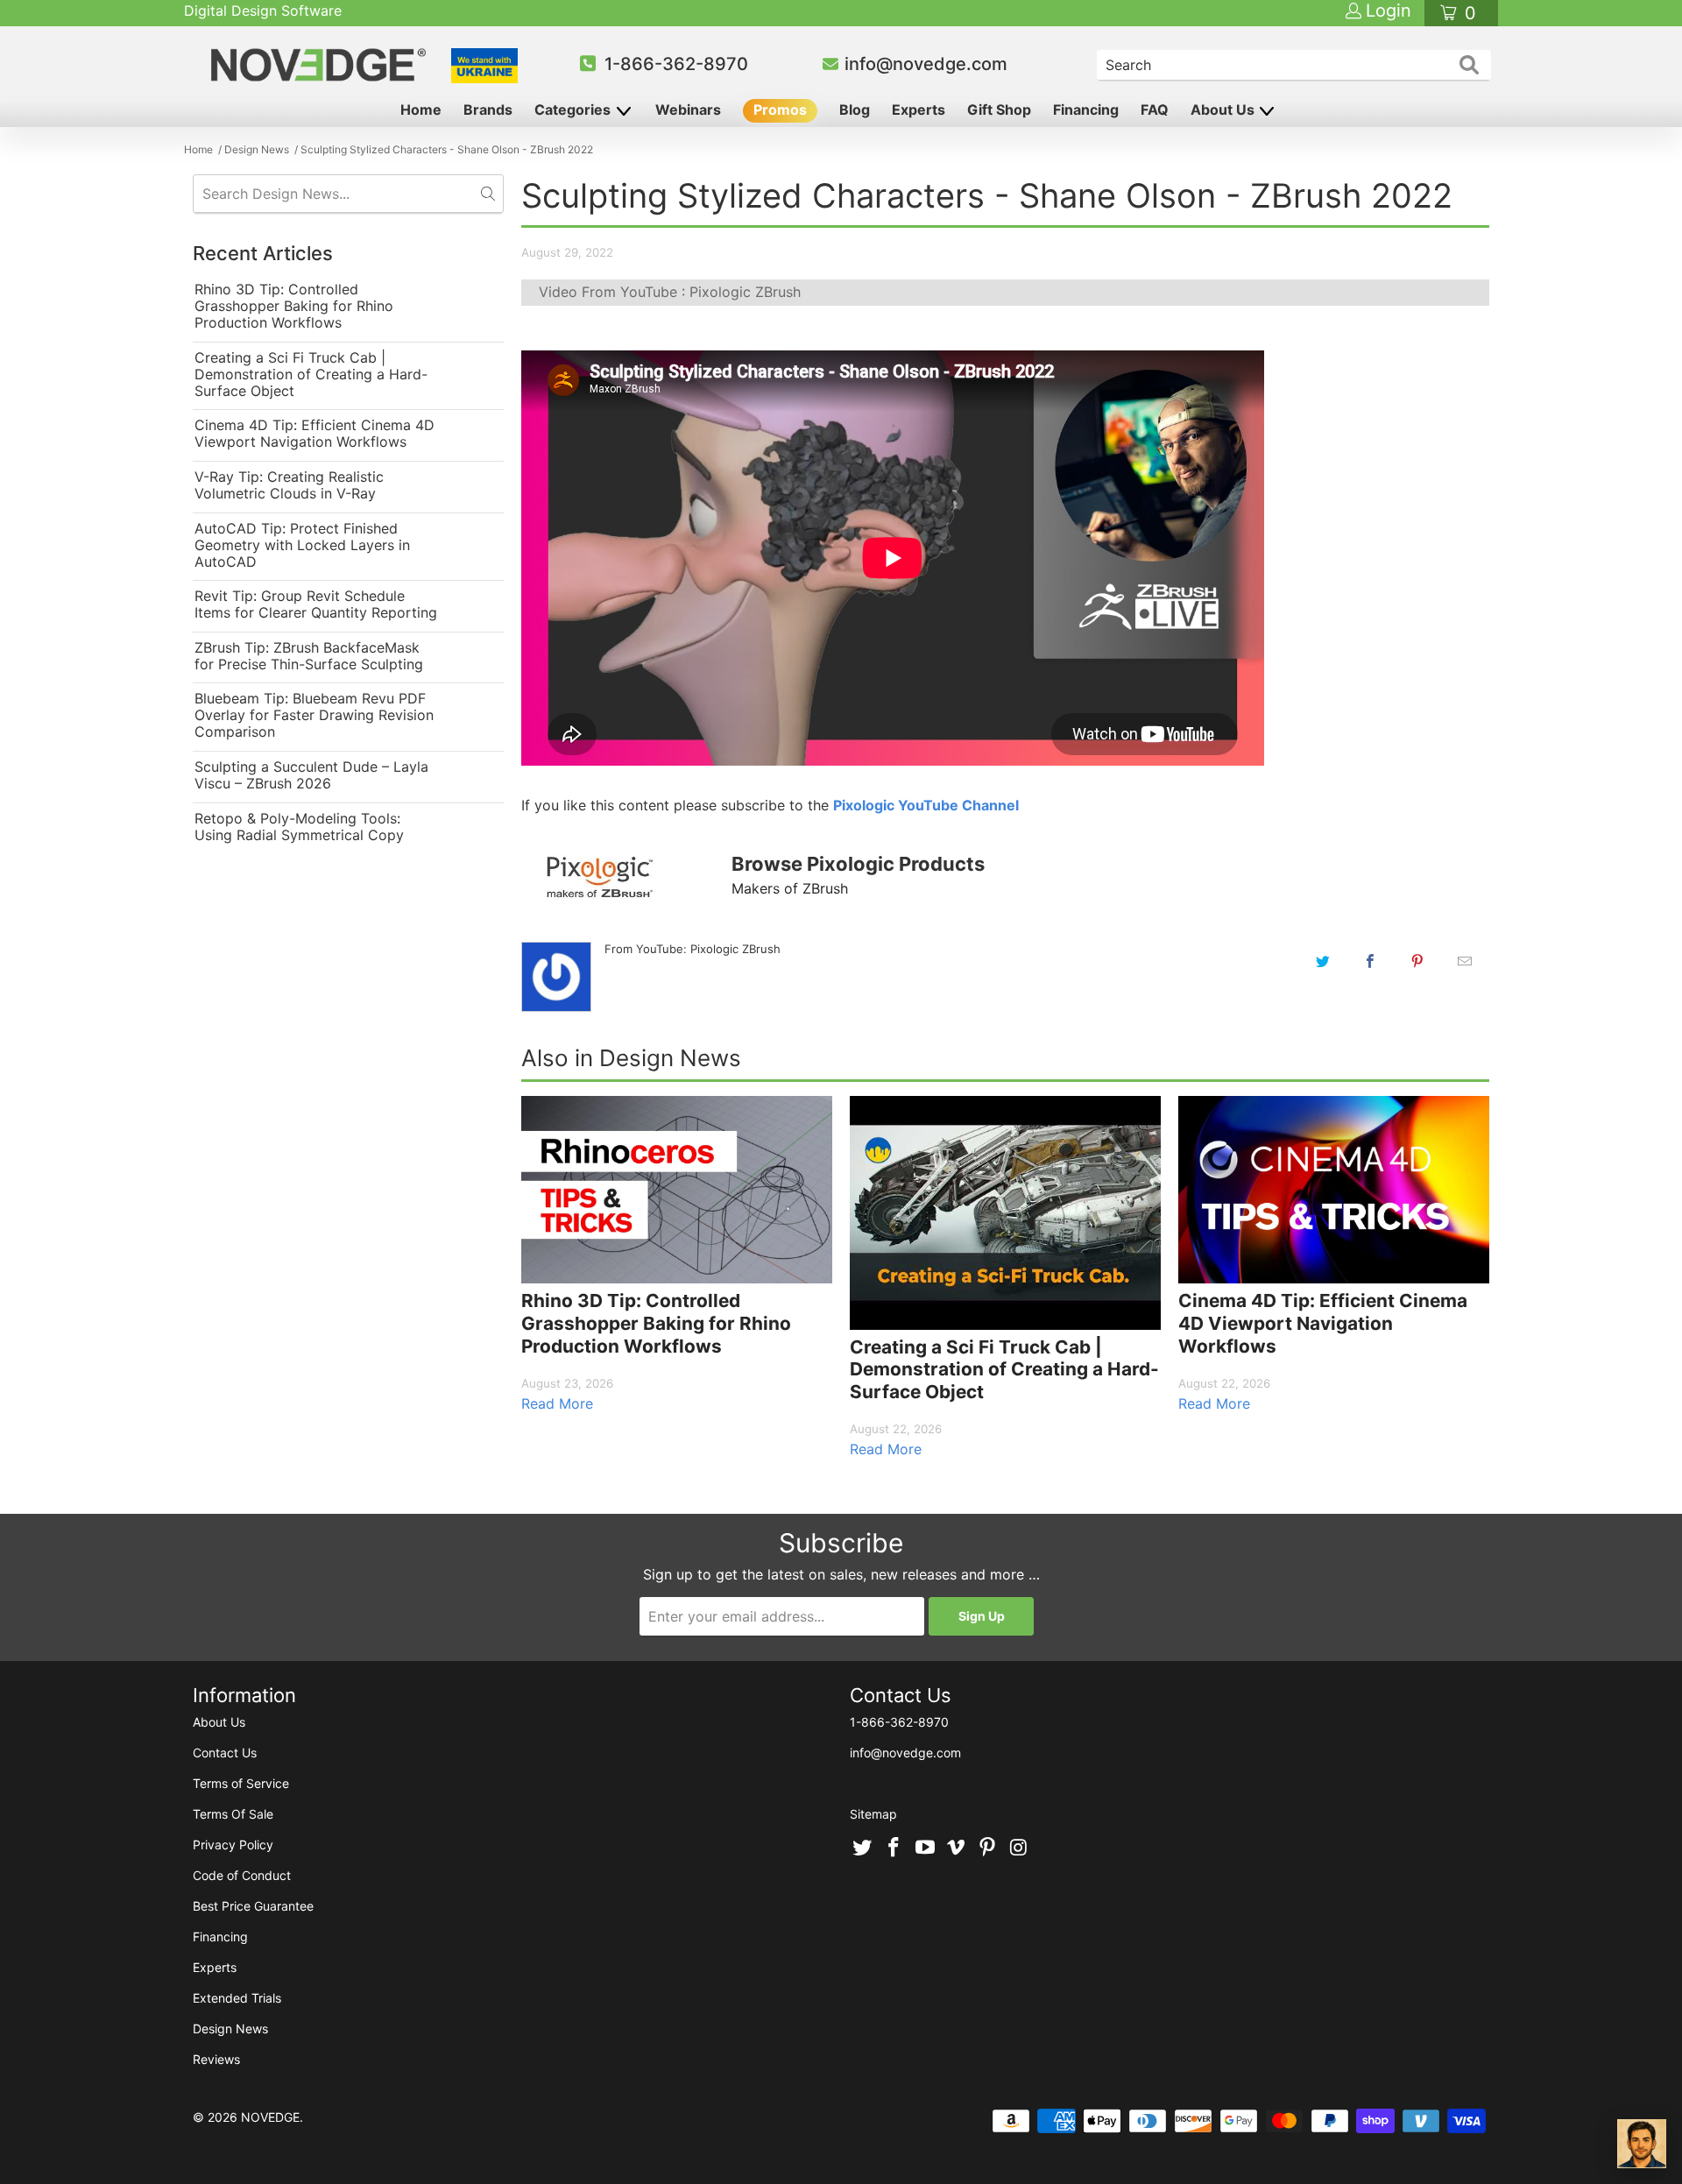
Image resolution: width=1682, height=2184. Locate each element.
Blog (855, 110)
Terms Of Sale (233, 1814)
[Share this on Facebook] (1370, 961)
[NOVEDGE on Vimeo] (957, 1848)
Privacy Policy (233, 1845)
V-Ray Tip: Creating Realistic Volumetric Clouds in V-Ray (289, 485)
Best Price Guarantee (253, 1906)
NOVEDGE (270, 2117)
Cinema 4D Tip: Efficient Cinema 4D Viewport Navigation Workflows (314, 434)
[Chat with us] (1642, 2144)
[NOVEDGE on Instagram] (1019, 1848)
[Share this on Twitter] (1323, 961)
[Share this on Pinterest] (1417, 961)
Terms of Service (241, 1783)
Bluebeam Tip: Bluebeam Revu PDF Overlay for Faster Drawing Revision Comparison (314, 715)
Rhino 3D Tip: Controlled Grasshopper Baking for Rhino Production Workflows (294, 306)
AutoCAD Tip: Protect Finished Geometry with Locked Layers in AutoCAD (302, 545)
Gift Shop (999, 110)
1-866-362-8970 (676, 64)
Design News (230, 2029)
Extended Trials (237, 1998)
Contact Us (225, 1753)
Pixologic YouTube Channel (926, 805)
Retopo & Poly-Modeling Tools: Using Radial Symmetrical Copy (299, 827)
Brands (488, 110)
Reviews (216, 2059)
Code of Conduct (242, 1875)
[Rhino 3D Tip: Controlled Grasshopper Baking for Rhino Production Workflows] (677, 1190)
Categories (574, 110)
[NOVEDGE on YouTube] (925, 1848)
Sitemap (873, 1814)
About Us (1224, 110)
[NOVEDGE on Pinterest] (988, 1848)
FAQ (1155, 110)
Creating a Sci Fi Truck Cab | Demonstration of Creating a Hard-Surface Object (311, 375)
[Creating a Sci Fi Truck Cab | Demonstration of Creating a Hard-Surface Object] (1005, 1212)
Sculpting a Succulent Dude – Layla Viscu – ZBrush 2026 (311, 775)
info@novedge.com (926, 64)
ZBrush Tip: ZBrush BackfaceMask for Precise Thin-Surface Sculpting (309, 656)
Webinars (688, 110)
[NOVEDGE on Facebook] (894, 1848)
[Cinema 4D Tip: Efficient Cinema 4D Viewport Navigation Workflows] (1334, 1190)
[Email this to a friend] (1465, 961)
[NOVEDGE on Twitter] (863, 1848)
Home (421, 110)
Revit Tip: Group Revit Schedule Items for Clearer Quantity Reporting (316, 604)
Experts (919, 110)
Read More (557, 1403)
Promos (780, 110)
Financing (1086, 110)
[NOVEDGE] (321, 65)
